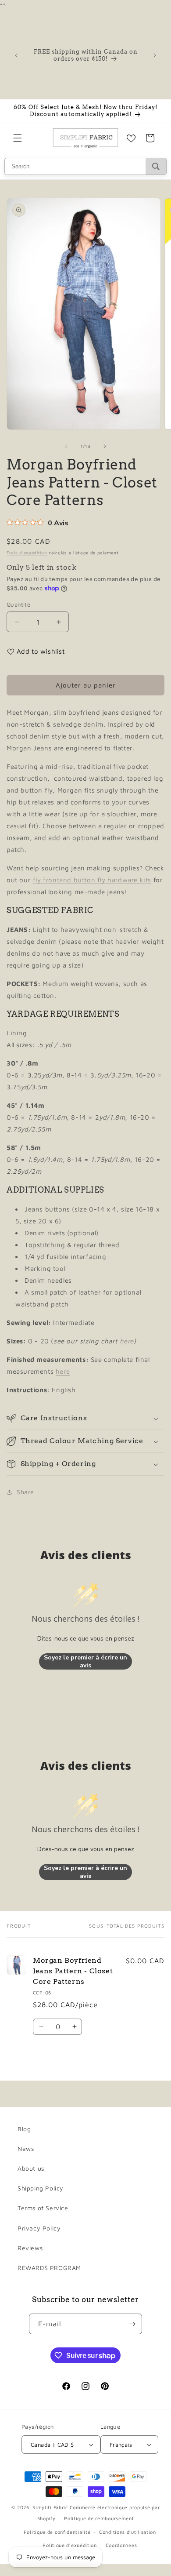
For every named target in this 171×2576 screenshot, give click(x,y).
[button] (18, 138)
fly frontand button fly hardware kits (92, 880)
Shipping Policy (41, 2188)
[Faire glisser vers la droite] (105, 446)
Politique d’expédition (69, 2545)
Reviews (30, 2248)
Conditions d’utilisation (128, 2532)
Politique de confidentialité (57, 2532)
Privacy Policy (39, 2228)
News (26, 2148)
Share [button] (25, 1492)
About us (31, 2168)
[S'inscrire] (132, 2324)
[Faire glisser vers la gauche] (66, 446)
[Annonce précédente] (16, 55)
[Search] (156, 166)
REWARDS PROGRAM (49, 2268)
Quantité (18, 604)
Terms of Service (43, 2208)
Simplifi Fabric (50, 2507)
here (127, 1341)
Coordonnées (121, 2545)
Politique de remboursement (99, 2518)
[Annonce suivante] (155, 55)
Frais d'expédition (27, 553)
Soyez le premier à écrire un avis (85, 1661)
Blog (24, 2129)
